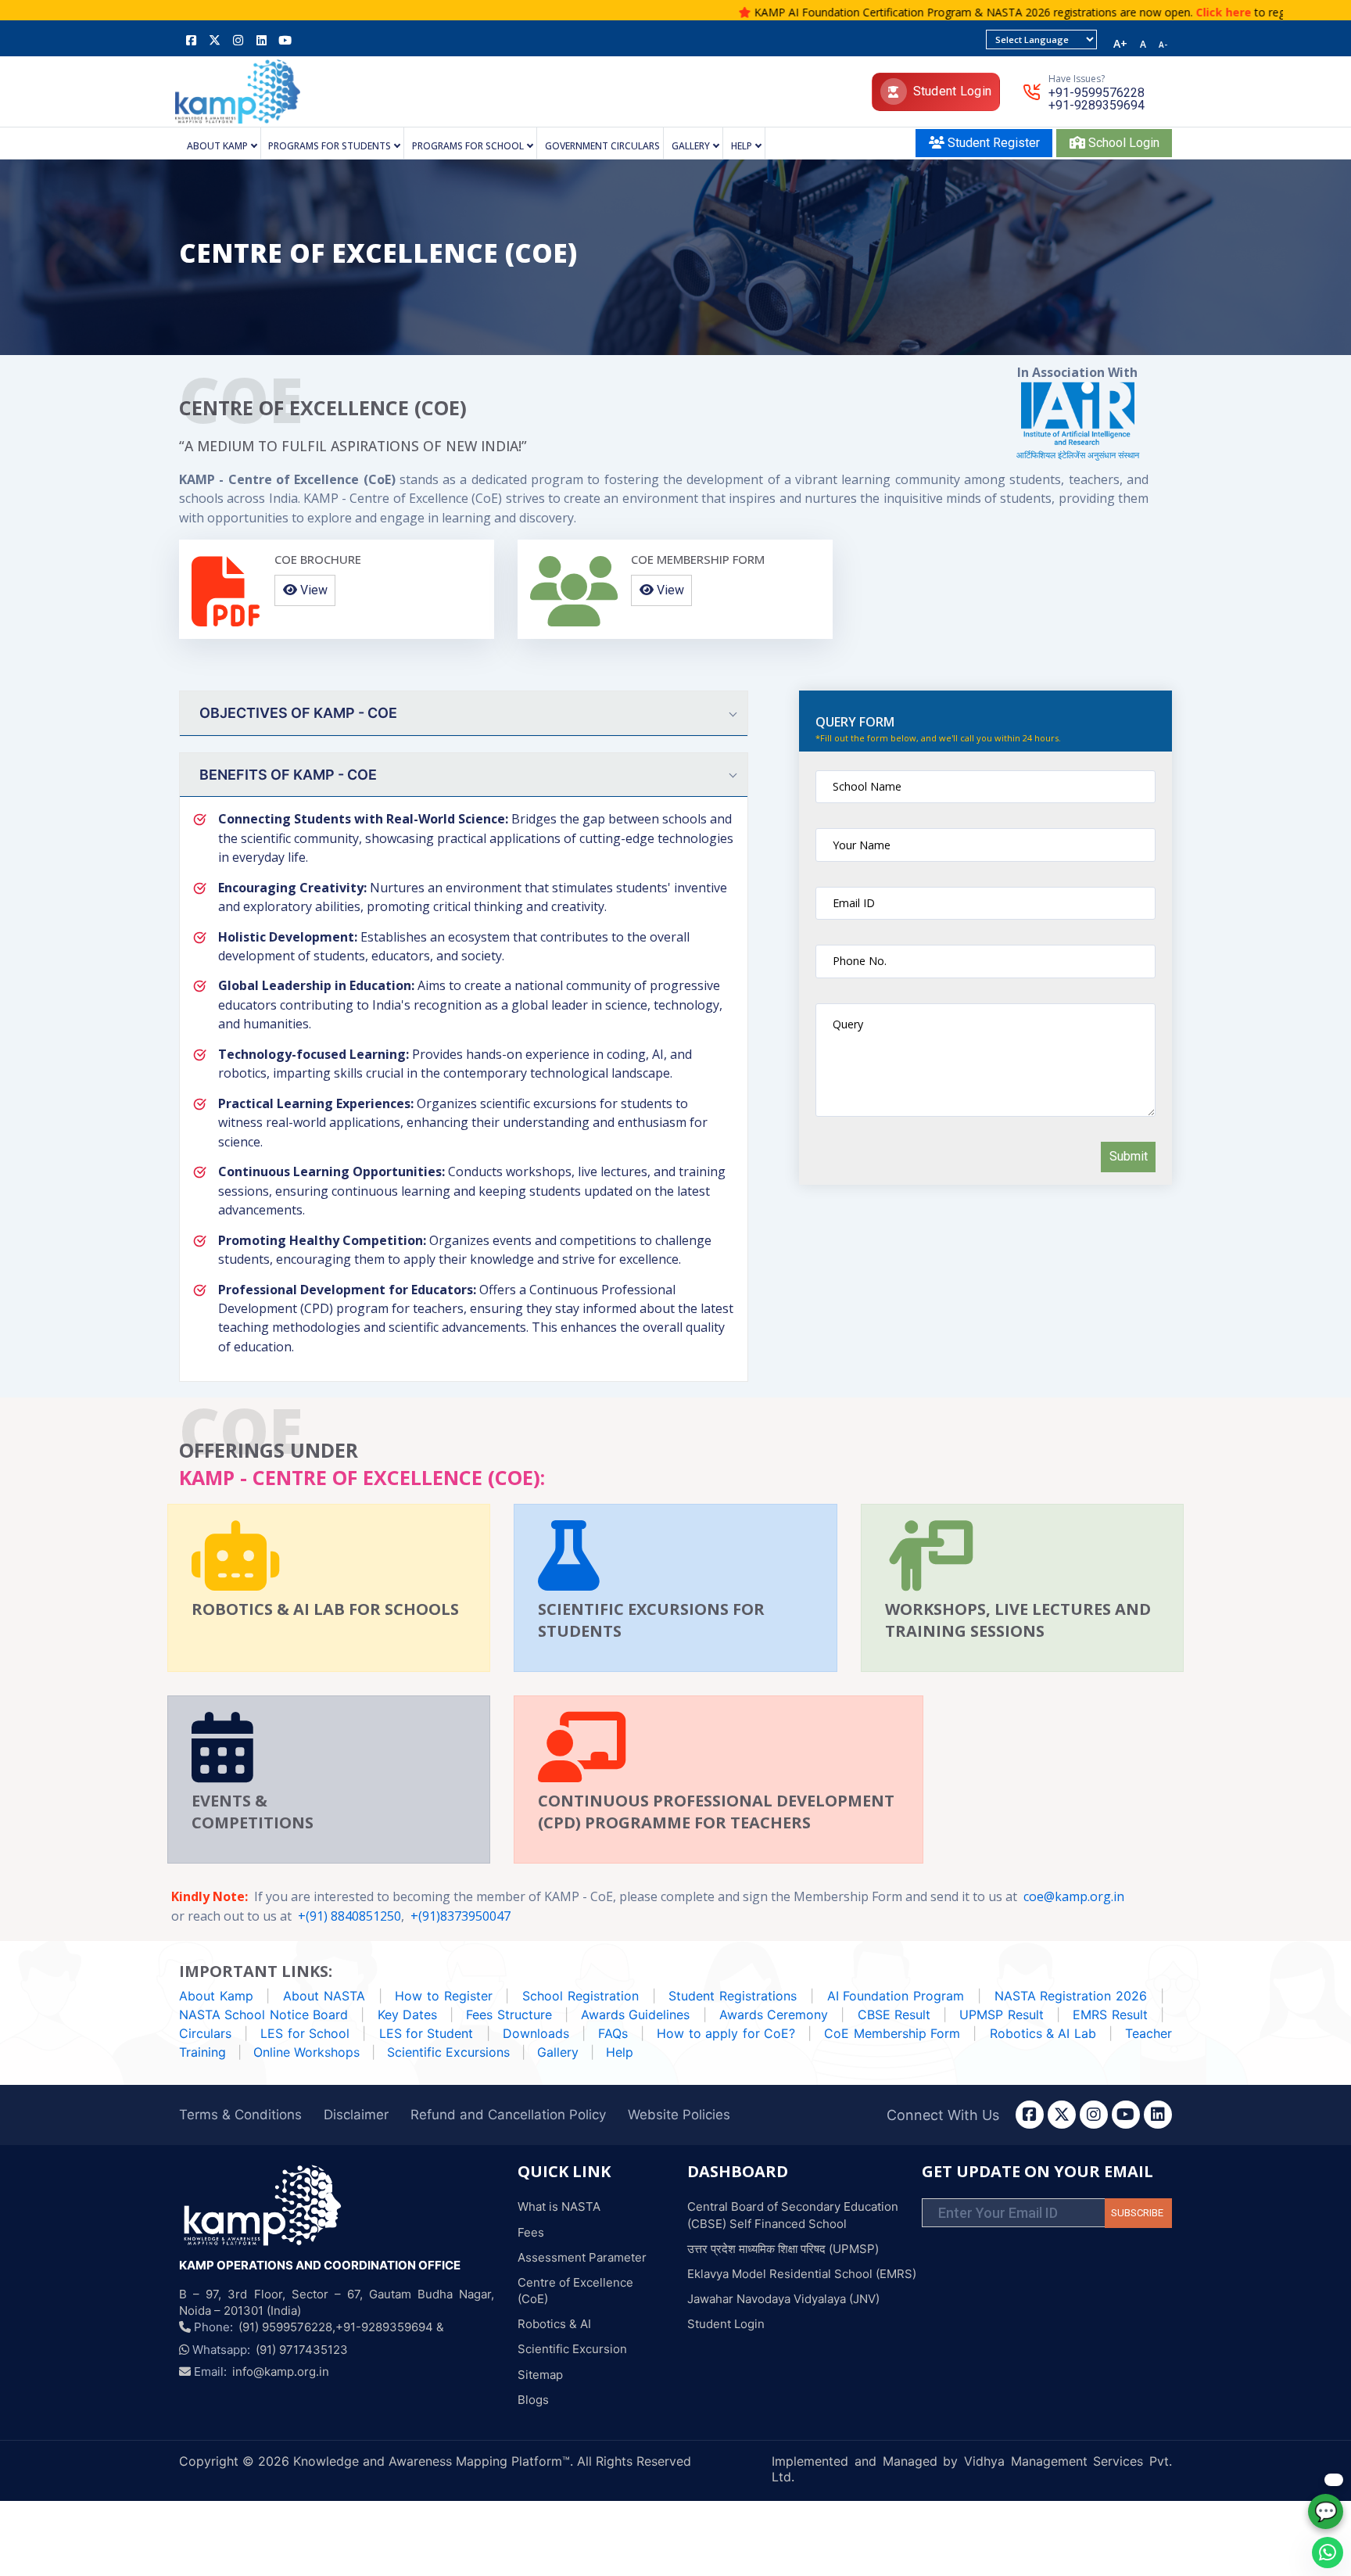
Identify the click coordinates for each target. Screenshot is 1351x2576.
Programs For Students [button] (330, 147)
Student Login (953, 91)
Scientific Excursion (572, 2349)
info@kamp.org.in (281, 2371)
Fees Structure (509, 2015)
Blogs (533, 2400)
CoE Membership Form (698, 559)
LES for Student (428, 2033)
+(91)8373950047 (460, 1916)
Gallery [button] (691, 147)
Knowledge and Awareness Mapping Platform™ (432, 2461)
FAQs (613, 2033)
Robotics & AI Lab (1043, 2033)
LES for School (305, 2033)
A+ (1120, 44)
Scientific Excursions (450, 2052)
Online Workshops (308, 2052)
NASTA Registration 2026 (1071, 1996)
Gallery (558, 2052)
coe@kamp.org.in (1074, 1896)
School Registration (581, 1996)
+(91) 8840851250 (349, 1916)
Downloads (536, 2033)
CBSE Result (894, 2015)
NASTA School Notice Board (263, 2015)
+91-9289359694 (1097, 106)
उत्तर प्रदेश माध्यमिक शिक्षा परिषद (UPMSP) (783, 2249)
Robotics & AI (554, 2324)
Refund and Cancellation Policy (508, 2115)
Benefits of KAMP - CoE (288, 775)
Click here (1158, 12)
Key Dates (407, 2015)
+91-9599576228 (1097, 93)
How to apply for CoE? (726, 2033)
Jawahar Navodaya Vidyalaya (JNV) (783, 2299)
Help (620, 2052)
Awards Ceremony (774, 2015)
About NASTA (324, 1996)
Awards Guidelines (635, 2015)
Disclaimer (356, 2115)
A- (1163, 45)
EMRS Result (1110, 2015)
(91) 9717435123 (302, 2350)
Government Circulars (602, 147)
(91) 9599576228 (285, 2327)
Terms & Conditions (240, 2115)
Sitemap (540, 2375)
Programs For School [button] (468, 147)
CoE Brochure (318, 559)
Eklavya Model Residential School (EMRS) (802, 2274)
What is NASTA (559, 2206)
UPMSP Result (1001, 2015)
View (312, 590)
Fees (531, 2232)
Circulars (205, 2033)
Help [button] (742, 147)
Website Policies (679, 2115)
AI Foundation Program (896, 1996)
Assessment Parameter (582, 2257)
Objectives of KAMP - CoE (298, 713)
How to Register (443, 1996)
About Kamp (216, 1996)
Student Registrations (733, 1996)
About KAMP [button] (217, 147)
